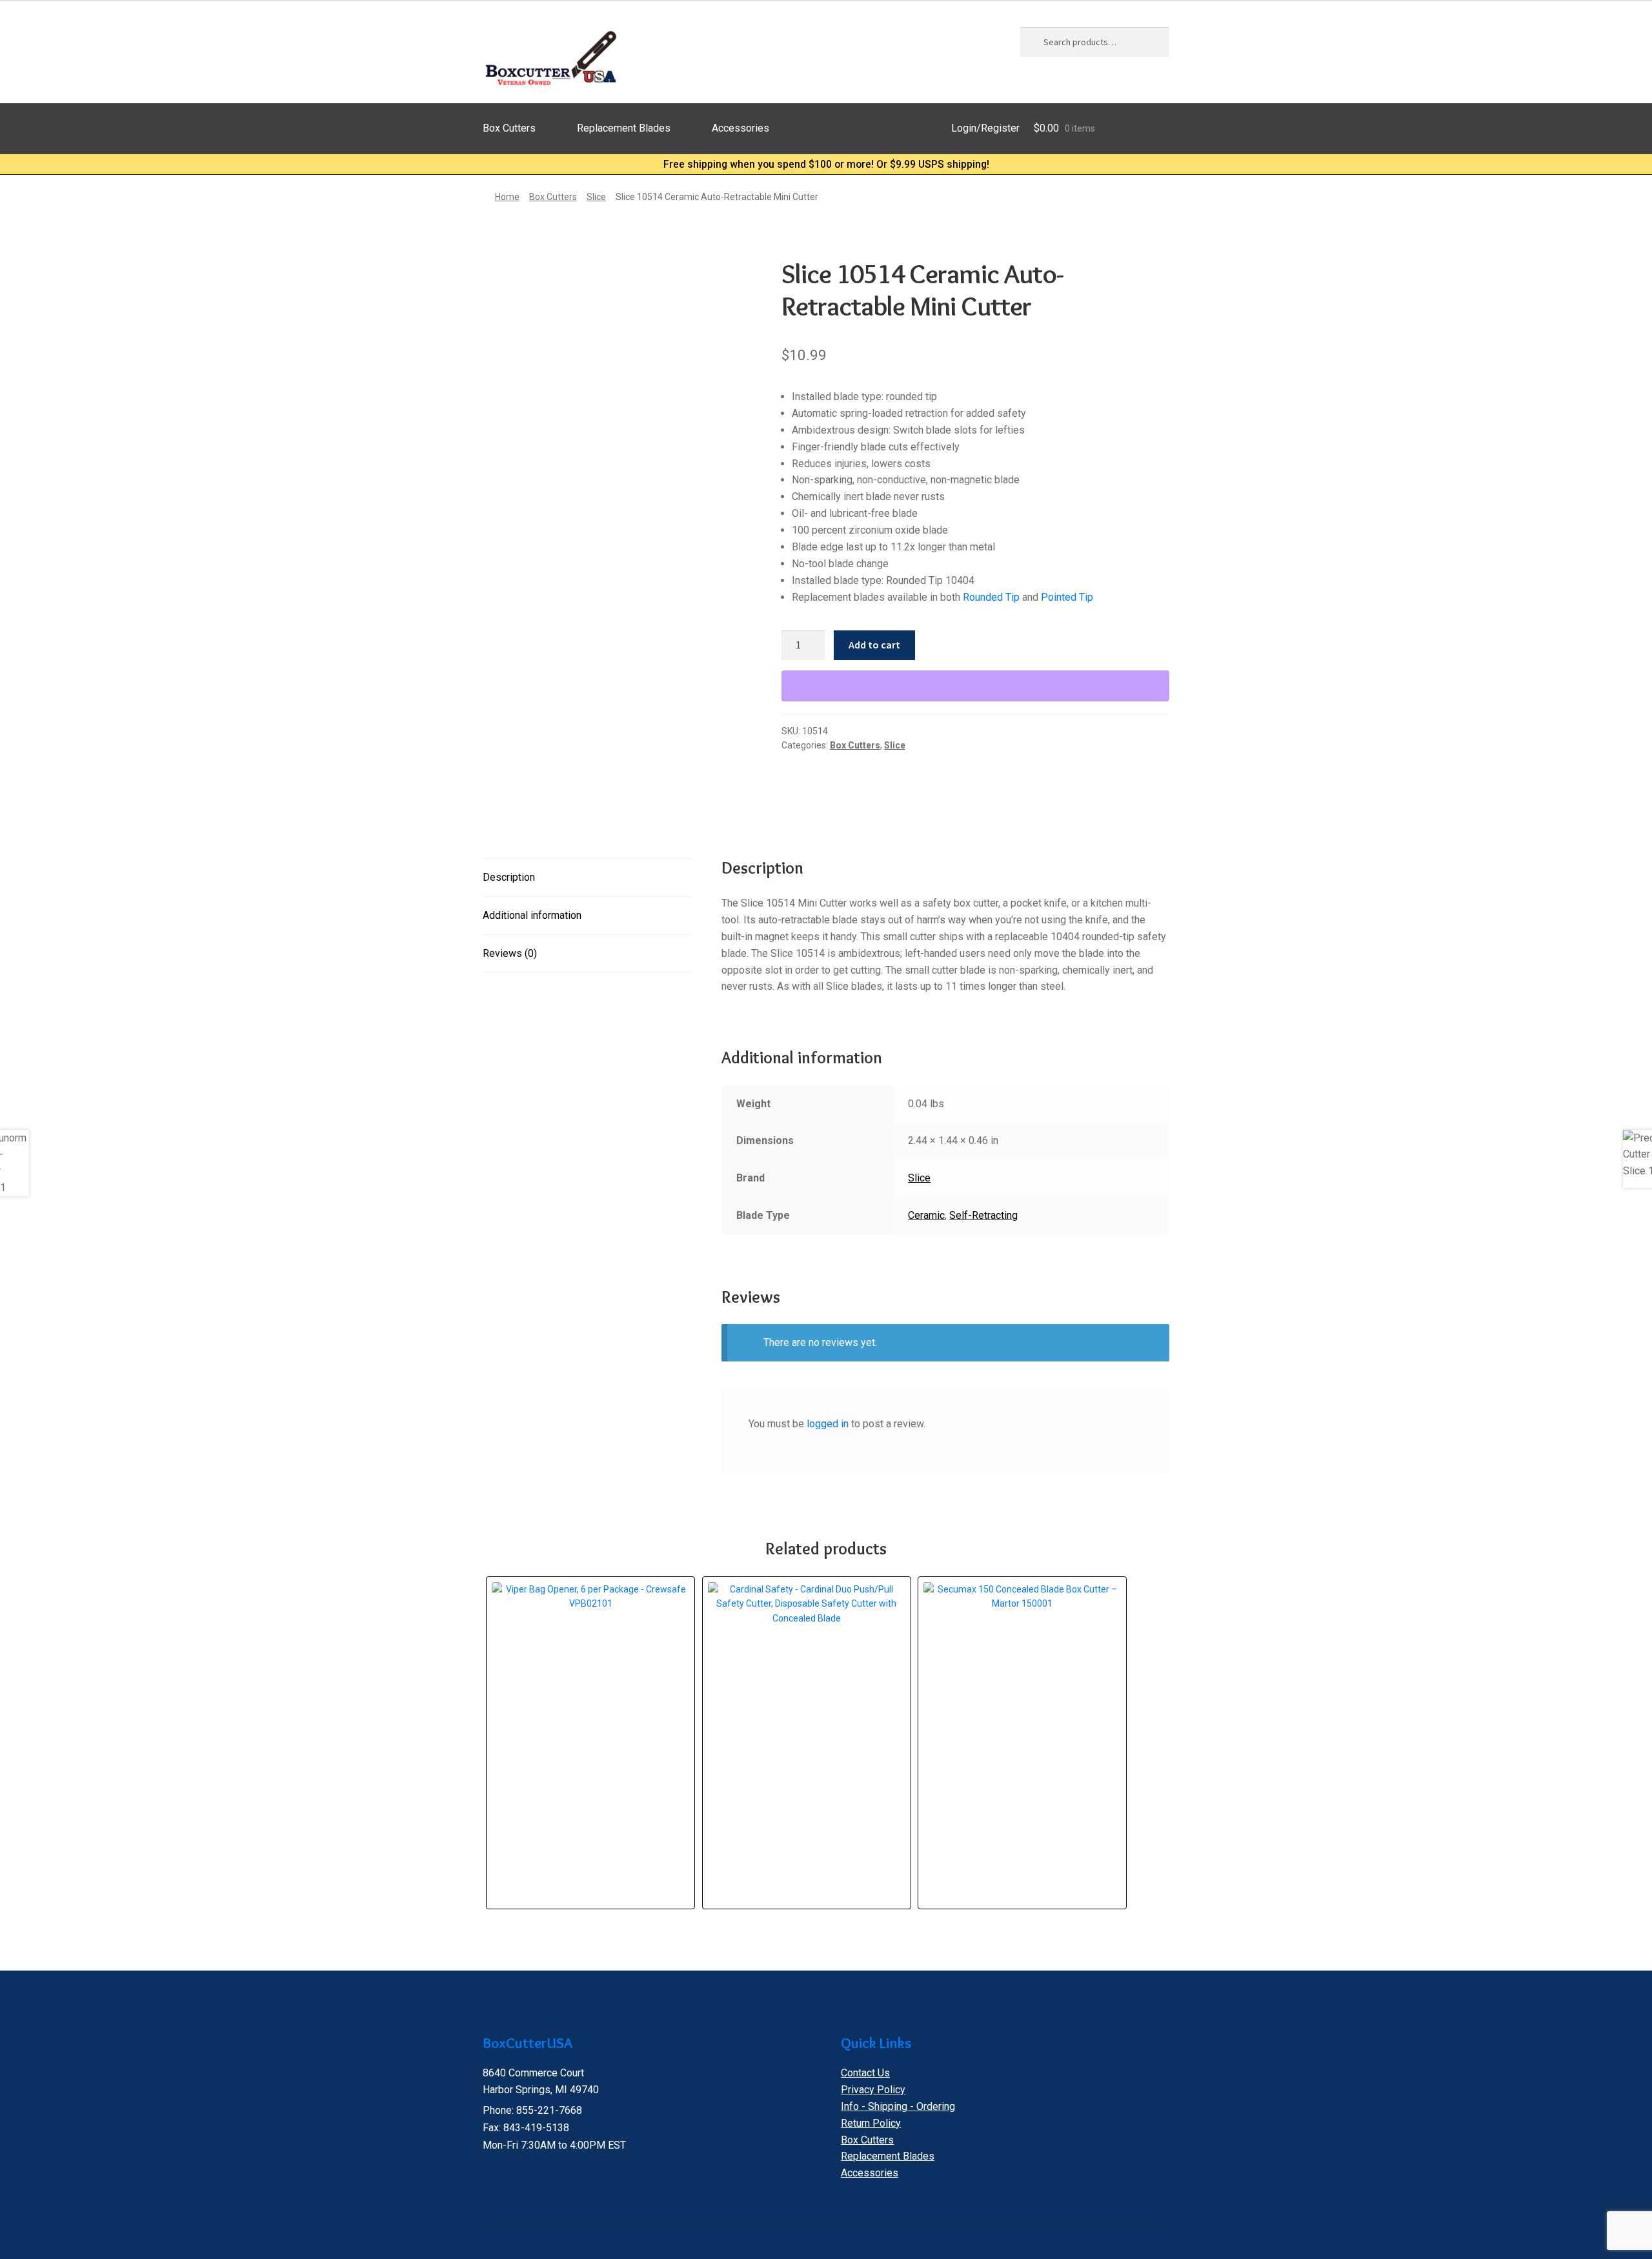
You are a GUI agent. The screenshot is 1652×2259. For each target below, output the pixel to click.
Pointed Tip (1067, 597)
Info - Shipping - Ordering (898, 2106)
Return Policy (871, 2123)
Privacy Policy (873, 2090)
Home (507, 197)
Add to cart (874, 645)
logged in (828, 1424)
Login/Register (985, 128)
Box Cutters (509, 128)
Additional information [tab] (532, 915)
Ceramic (926, 1215)
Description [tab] (509, 877)
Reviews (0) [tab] (510, 953)
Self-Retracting (983, 1215)
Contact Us (865, 2073)
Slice (596, 197)
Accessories (740, 128)
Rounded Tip (991, 597)
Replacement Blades (624, 128)
